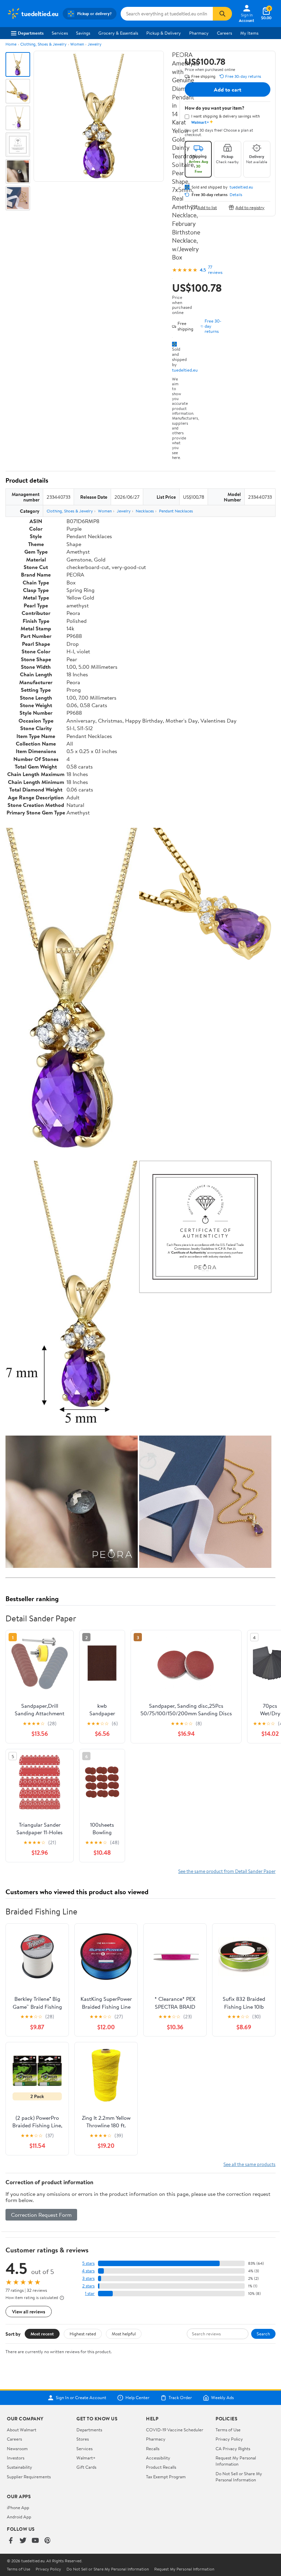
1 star (90, 2293)
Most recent (42, 2334)
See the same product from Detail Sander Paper (227, 1871)
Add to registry (250, 207)
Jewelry (95, 44)
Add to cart (228, 89)
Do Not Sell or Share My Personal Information (239, 2477)
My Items (249, 33)
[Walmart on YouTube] (35, 2541)
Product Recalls (161, 2467)
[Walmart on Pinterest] (48, 2541)
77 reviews (215, 270)
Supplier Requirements (29, 2477)
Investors (16, 2458)
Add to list (207, 207)
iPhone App (18, 2507)
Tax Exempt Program (166, 2477)
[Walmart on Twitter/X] (23, 2541)
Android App (19, 2517)
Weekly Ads (222, 2398)
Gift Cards (86, 2467)
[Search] (222, 14)
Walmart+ (86, 2458)
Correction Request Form (41, 2215)
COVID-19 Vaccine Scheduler (175, 2430)
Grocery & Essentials (118, 33)
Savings (83, 33)
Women (77, 44)
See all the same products (249, 2164)
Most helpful (124, 2334)
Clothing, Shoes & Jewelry (43, 44)
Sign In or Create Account (81, 2398)
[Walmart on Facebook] (11, 2541)
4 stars (88, 2271)
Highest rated (83, 2334)
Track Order (180, 2398)
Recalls (153, 2448)
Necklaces (145, 511)
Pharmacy (199, 33)
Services (60, 33)
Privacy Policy (229, 2439)
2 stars (88, 2286)
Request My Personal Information (236, 2461)
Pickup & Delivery (164, 33)
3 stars (88, 2278)
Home (11, 44)
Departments (31, 33)
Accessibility (158, 2458)
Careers (224, 33)
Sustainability (20, 2467)
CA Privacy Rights (233, 2448)
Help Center (137, 2398)
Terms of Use (228, 2430)
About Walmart (22, 2430)
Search (263, 2334)
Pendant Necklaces (176, 511)
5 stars (88, 2263)
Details (236, 195)
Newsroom (17, 2448)
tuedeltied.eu (185, 370)
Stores (83, 2439)
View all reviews (29, 2312)
